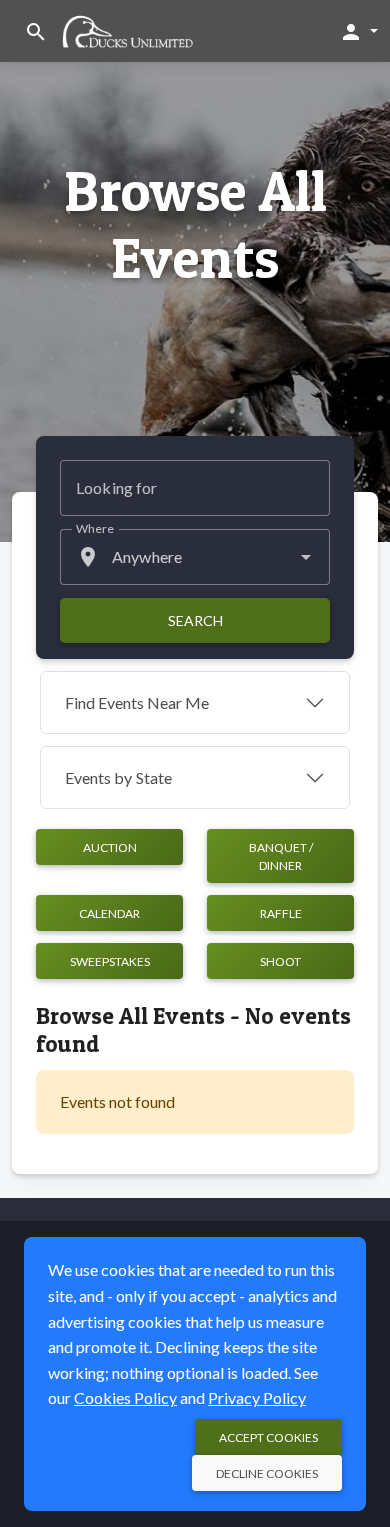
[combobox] (195, 557)
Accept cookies (268, 1437)
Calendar (109, 913)
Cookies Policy (125, 1397)
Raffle (281, 913)
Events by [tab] (118, 777)
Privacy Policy (257, 1397)
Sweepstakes (110, 961)
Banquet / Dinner (281, 856)
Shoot (280, 961)
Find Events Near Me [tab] (137, 702)
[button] (358, 31)
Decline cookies (267, 1473)
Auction (110, 847)
